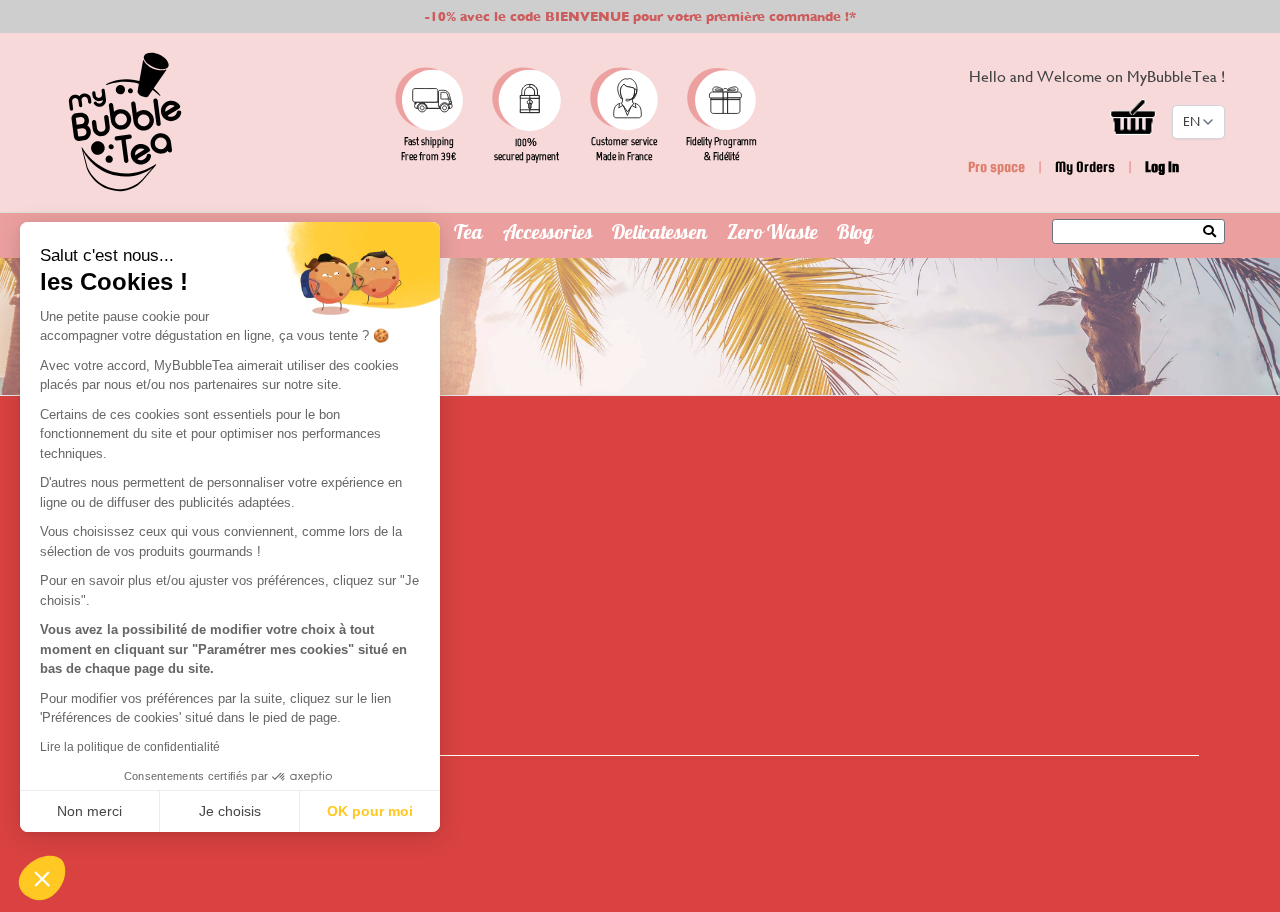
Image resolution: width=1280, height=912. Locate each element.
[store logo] (125, 122)
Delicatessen (659, 235)
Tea (468, 235)
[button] (42, 878)
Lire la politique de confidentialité (130, 747)
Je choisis (230, 811)
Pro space (996, 166)
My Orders (1085, 166)
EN (1191, 121)
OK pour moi (370, 811)
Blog (855, 235)
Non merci (89, 811)
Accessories (548, 235)
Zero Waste (772, 235)
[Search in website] (1214, 233)
